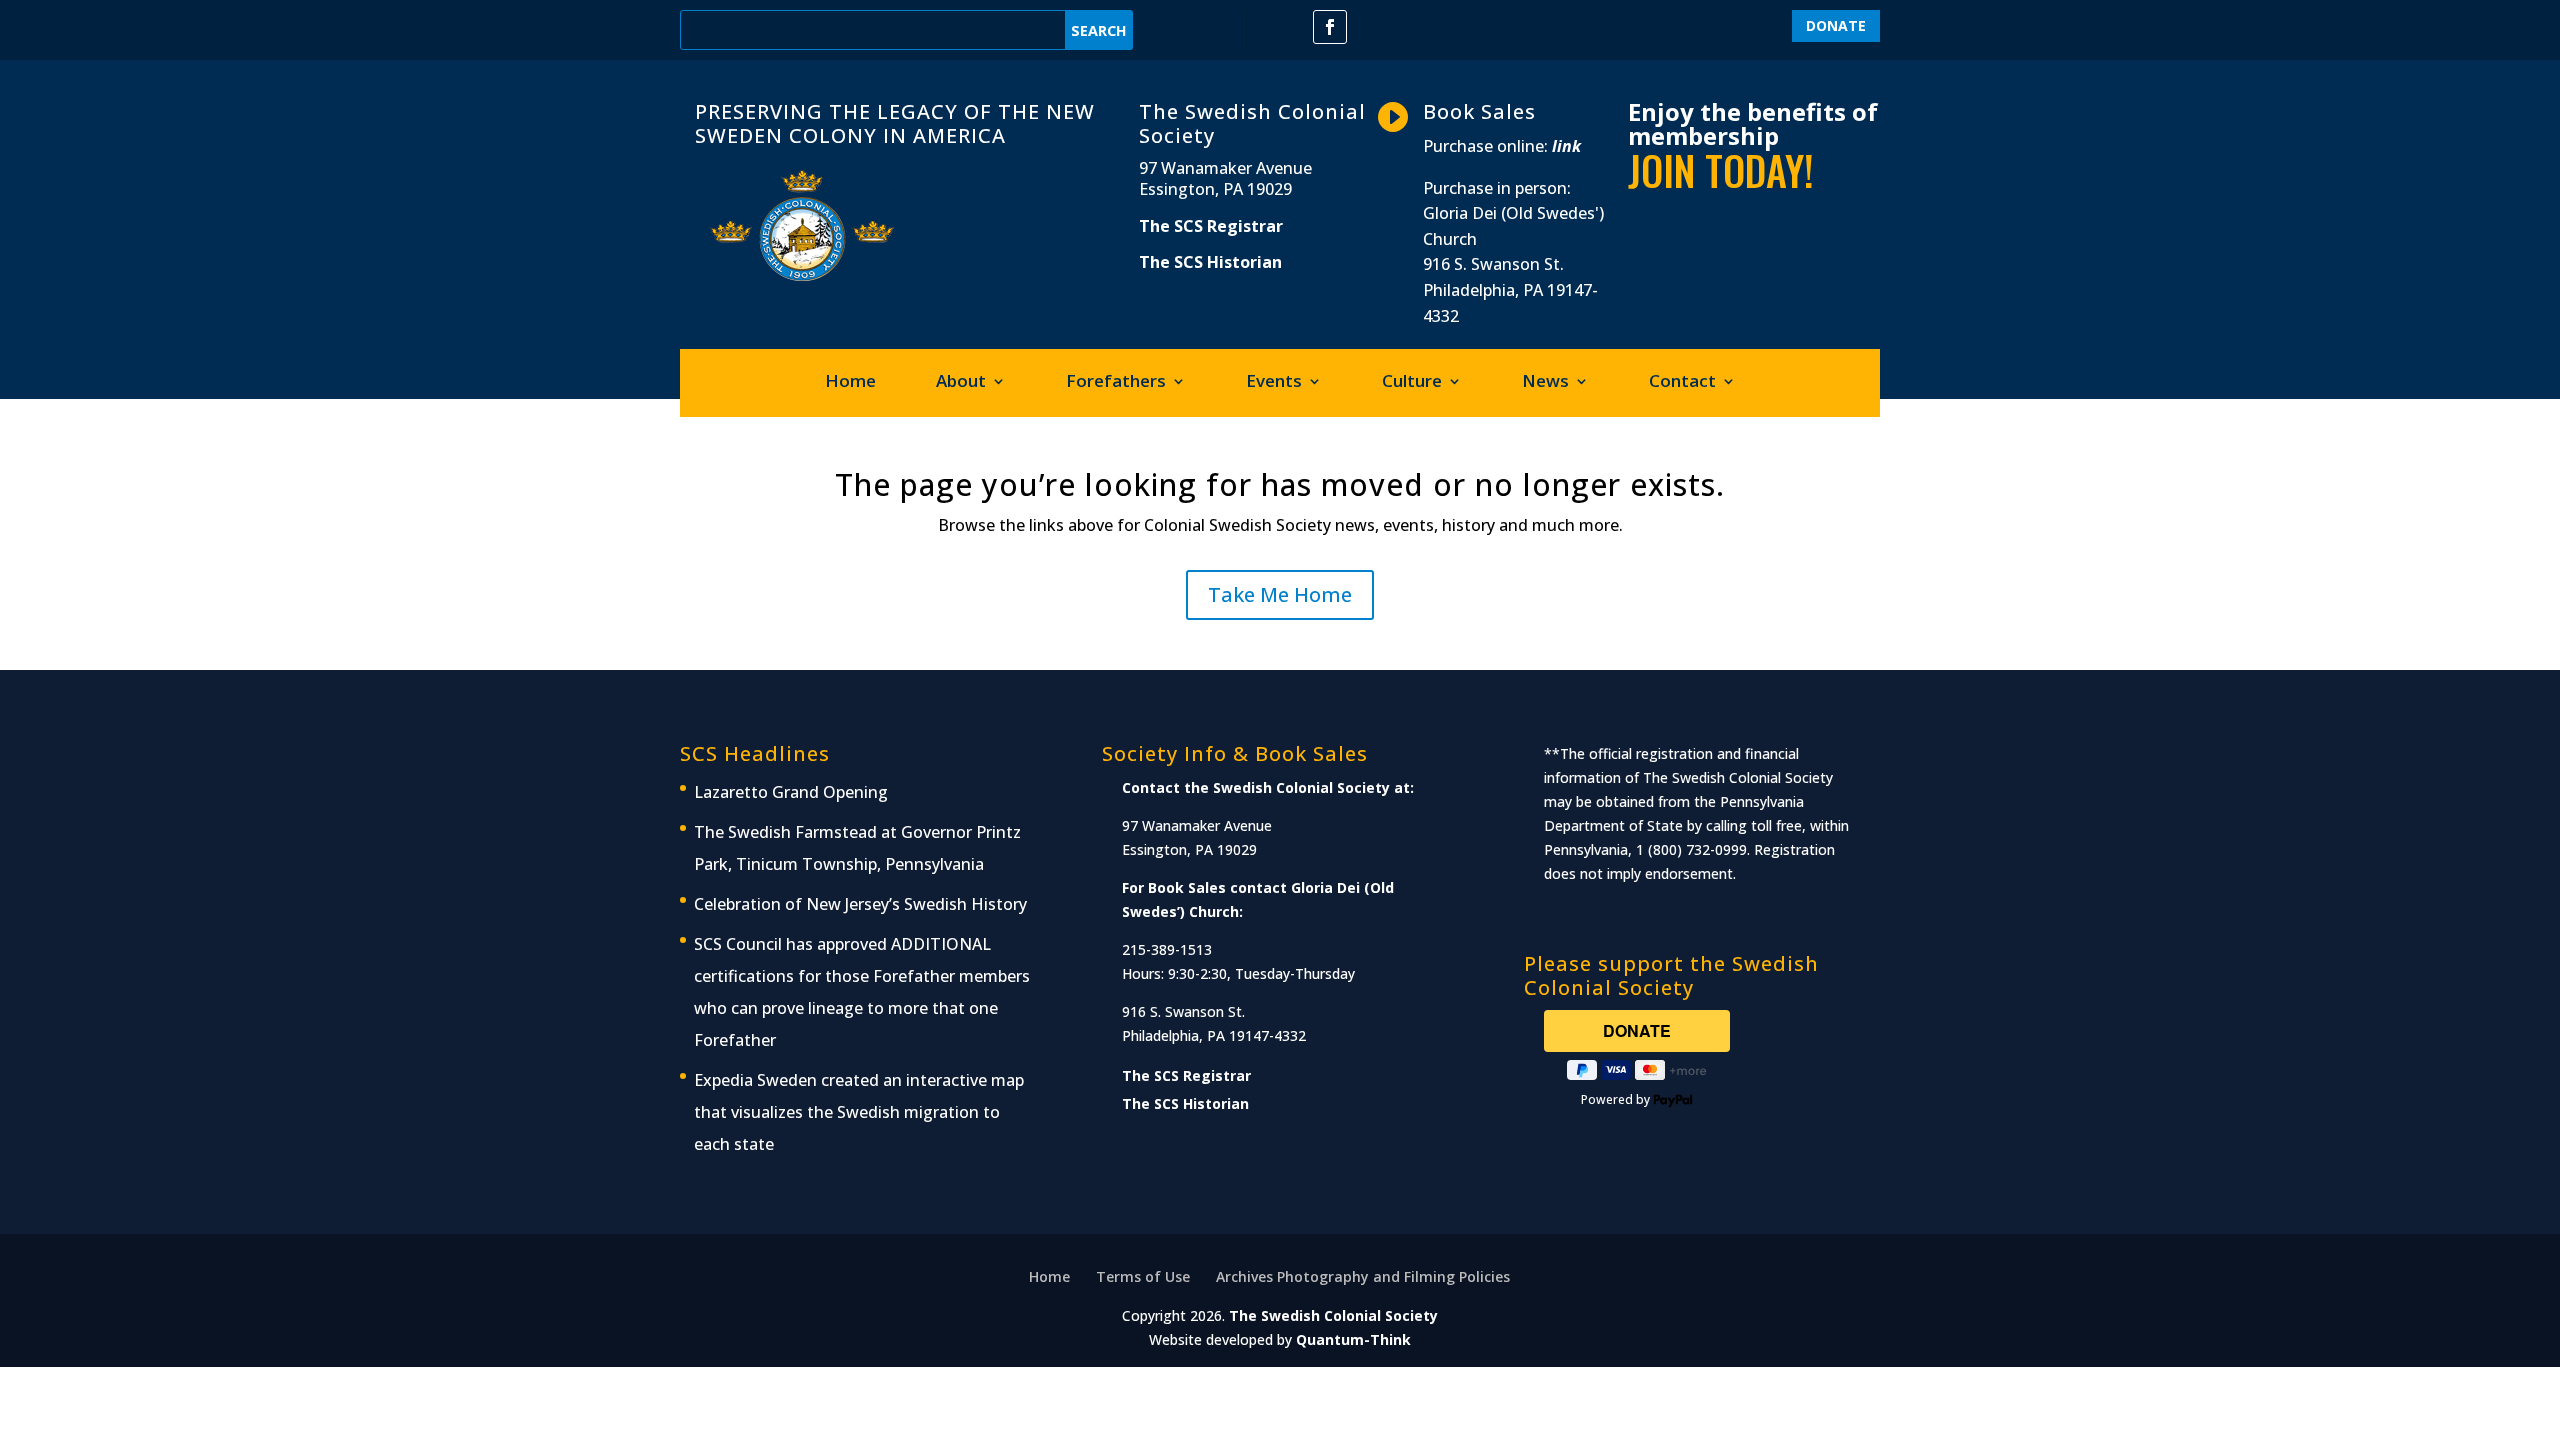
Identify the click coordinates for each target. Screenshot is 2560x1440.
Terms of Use (1143, 1276)
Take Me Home (1280, 594)
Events (1274, 383)
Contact (1682, 383)
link (1566, 146)
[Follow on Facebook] (1330, 27)
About (961, 383)
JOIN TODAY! (1721, 170)
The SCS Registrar (1211, 226)
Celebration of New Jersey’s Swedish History (860, 904)
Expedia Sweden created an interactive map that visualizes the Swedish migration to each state (859, 1112)
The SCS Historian (1210, 262)
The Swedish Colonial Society (1333, 1315)
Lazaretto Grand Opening (791, 792)
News (1545, 383)
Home (850, 383)
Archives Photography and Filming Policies (1363, 1276)
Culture (1412, 383)
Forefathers (1116, 383)
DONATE (1836, 25)
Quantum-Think (1353, 1339)
